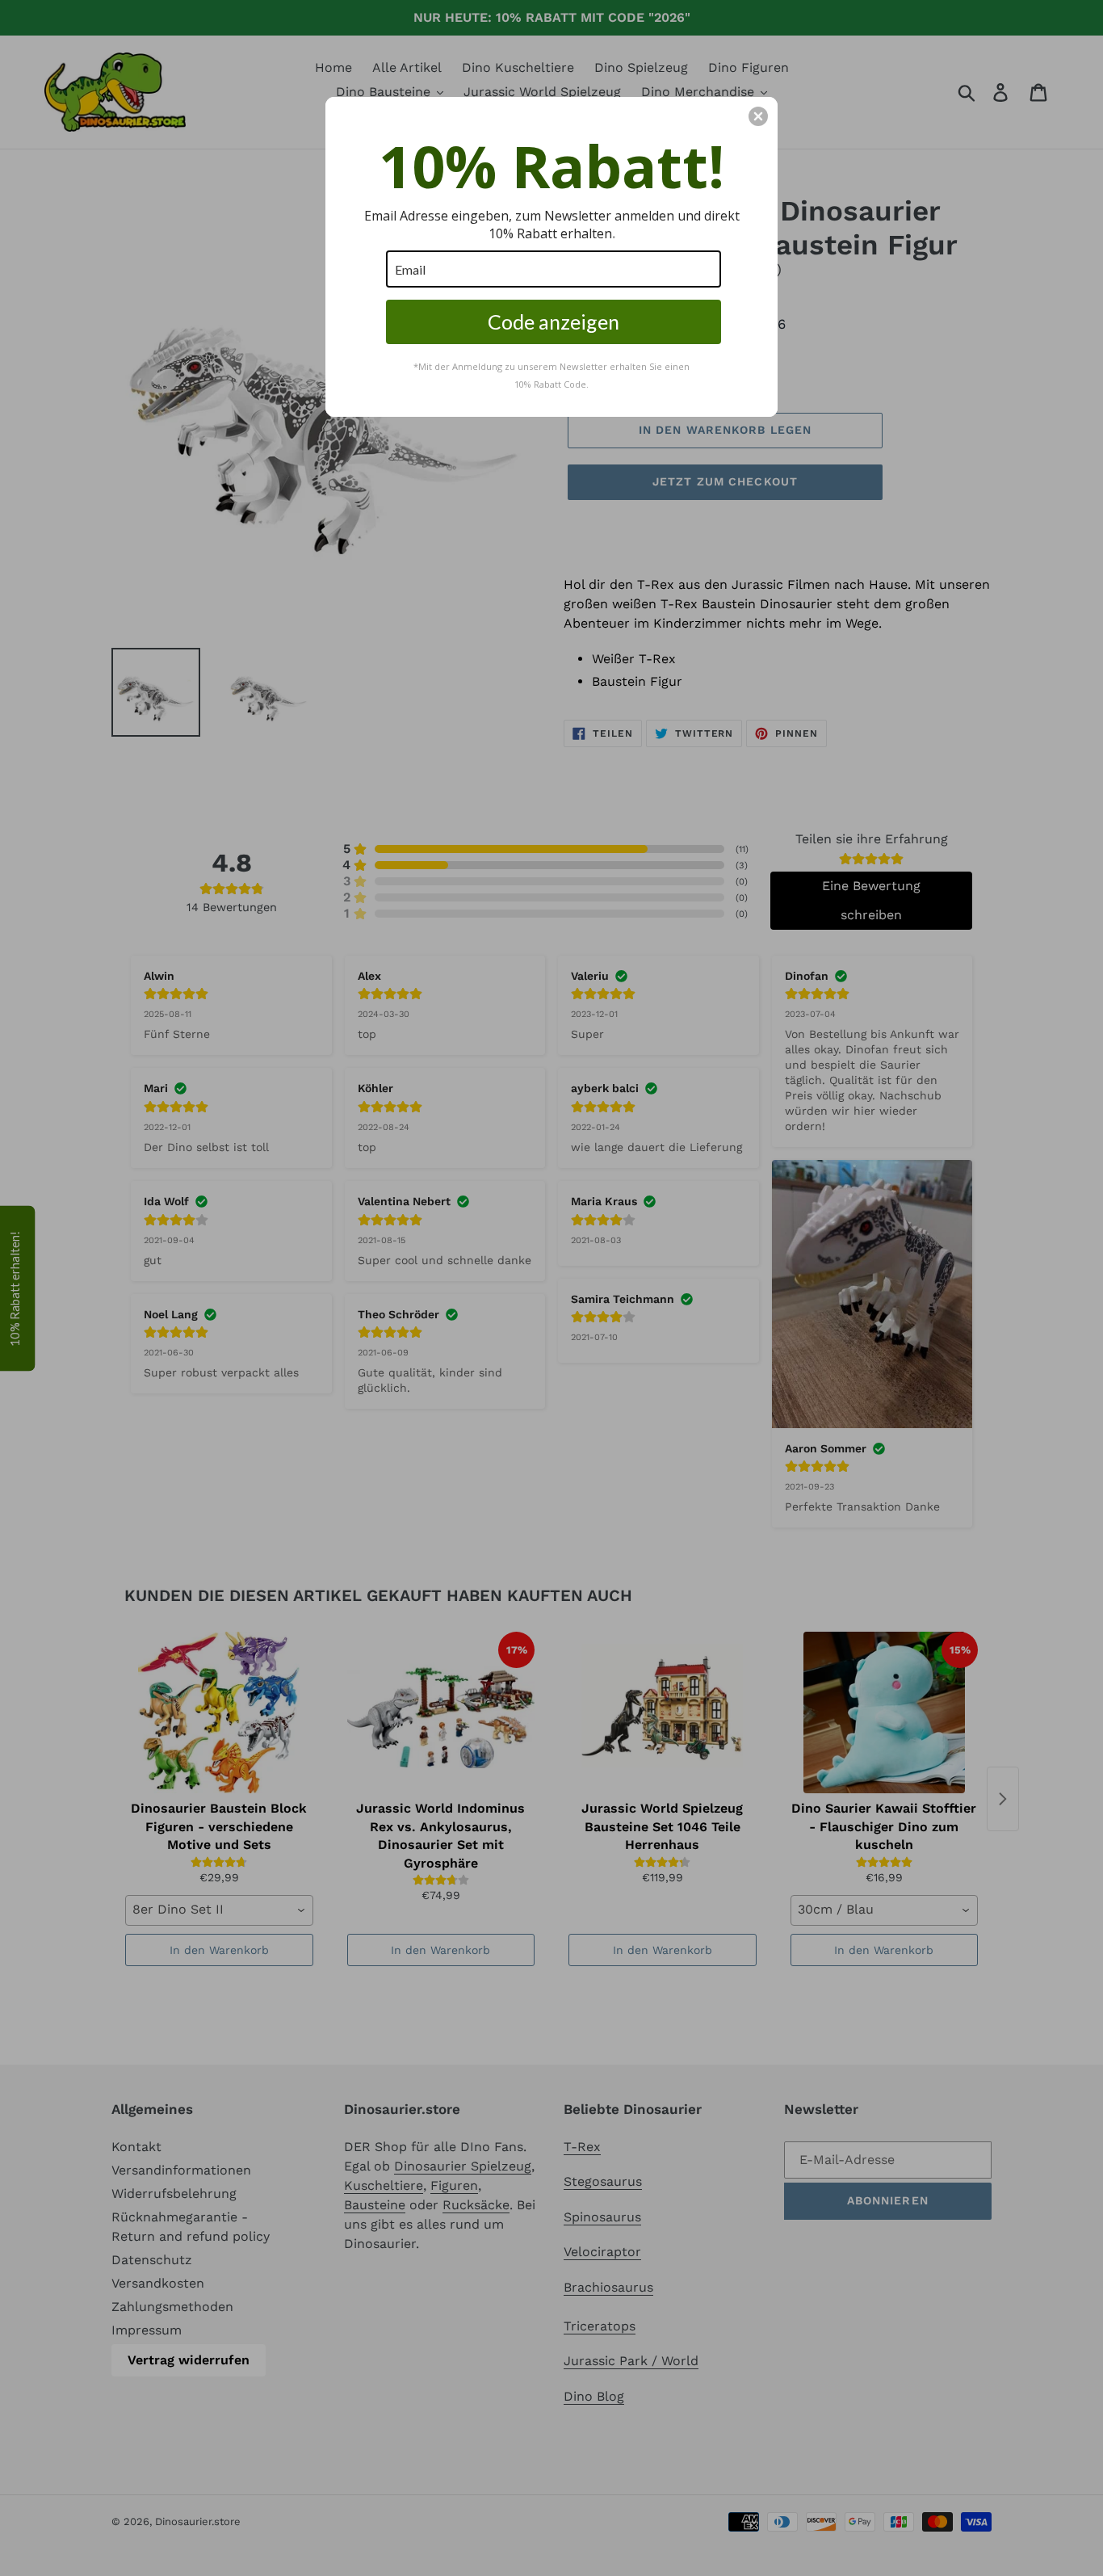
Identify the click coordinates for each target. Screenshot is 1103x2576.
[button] (758, 116)
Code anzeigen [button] (554, 321)
